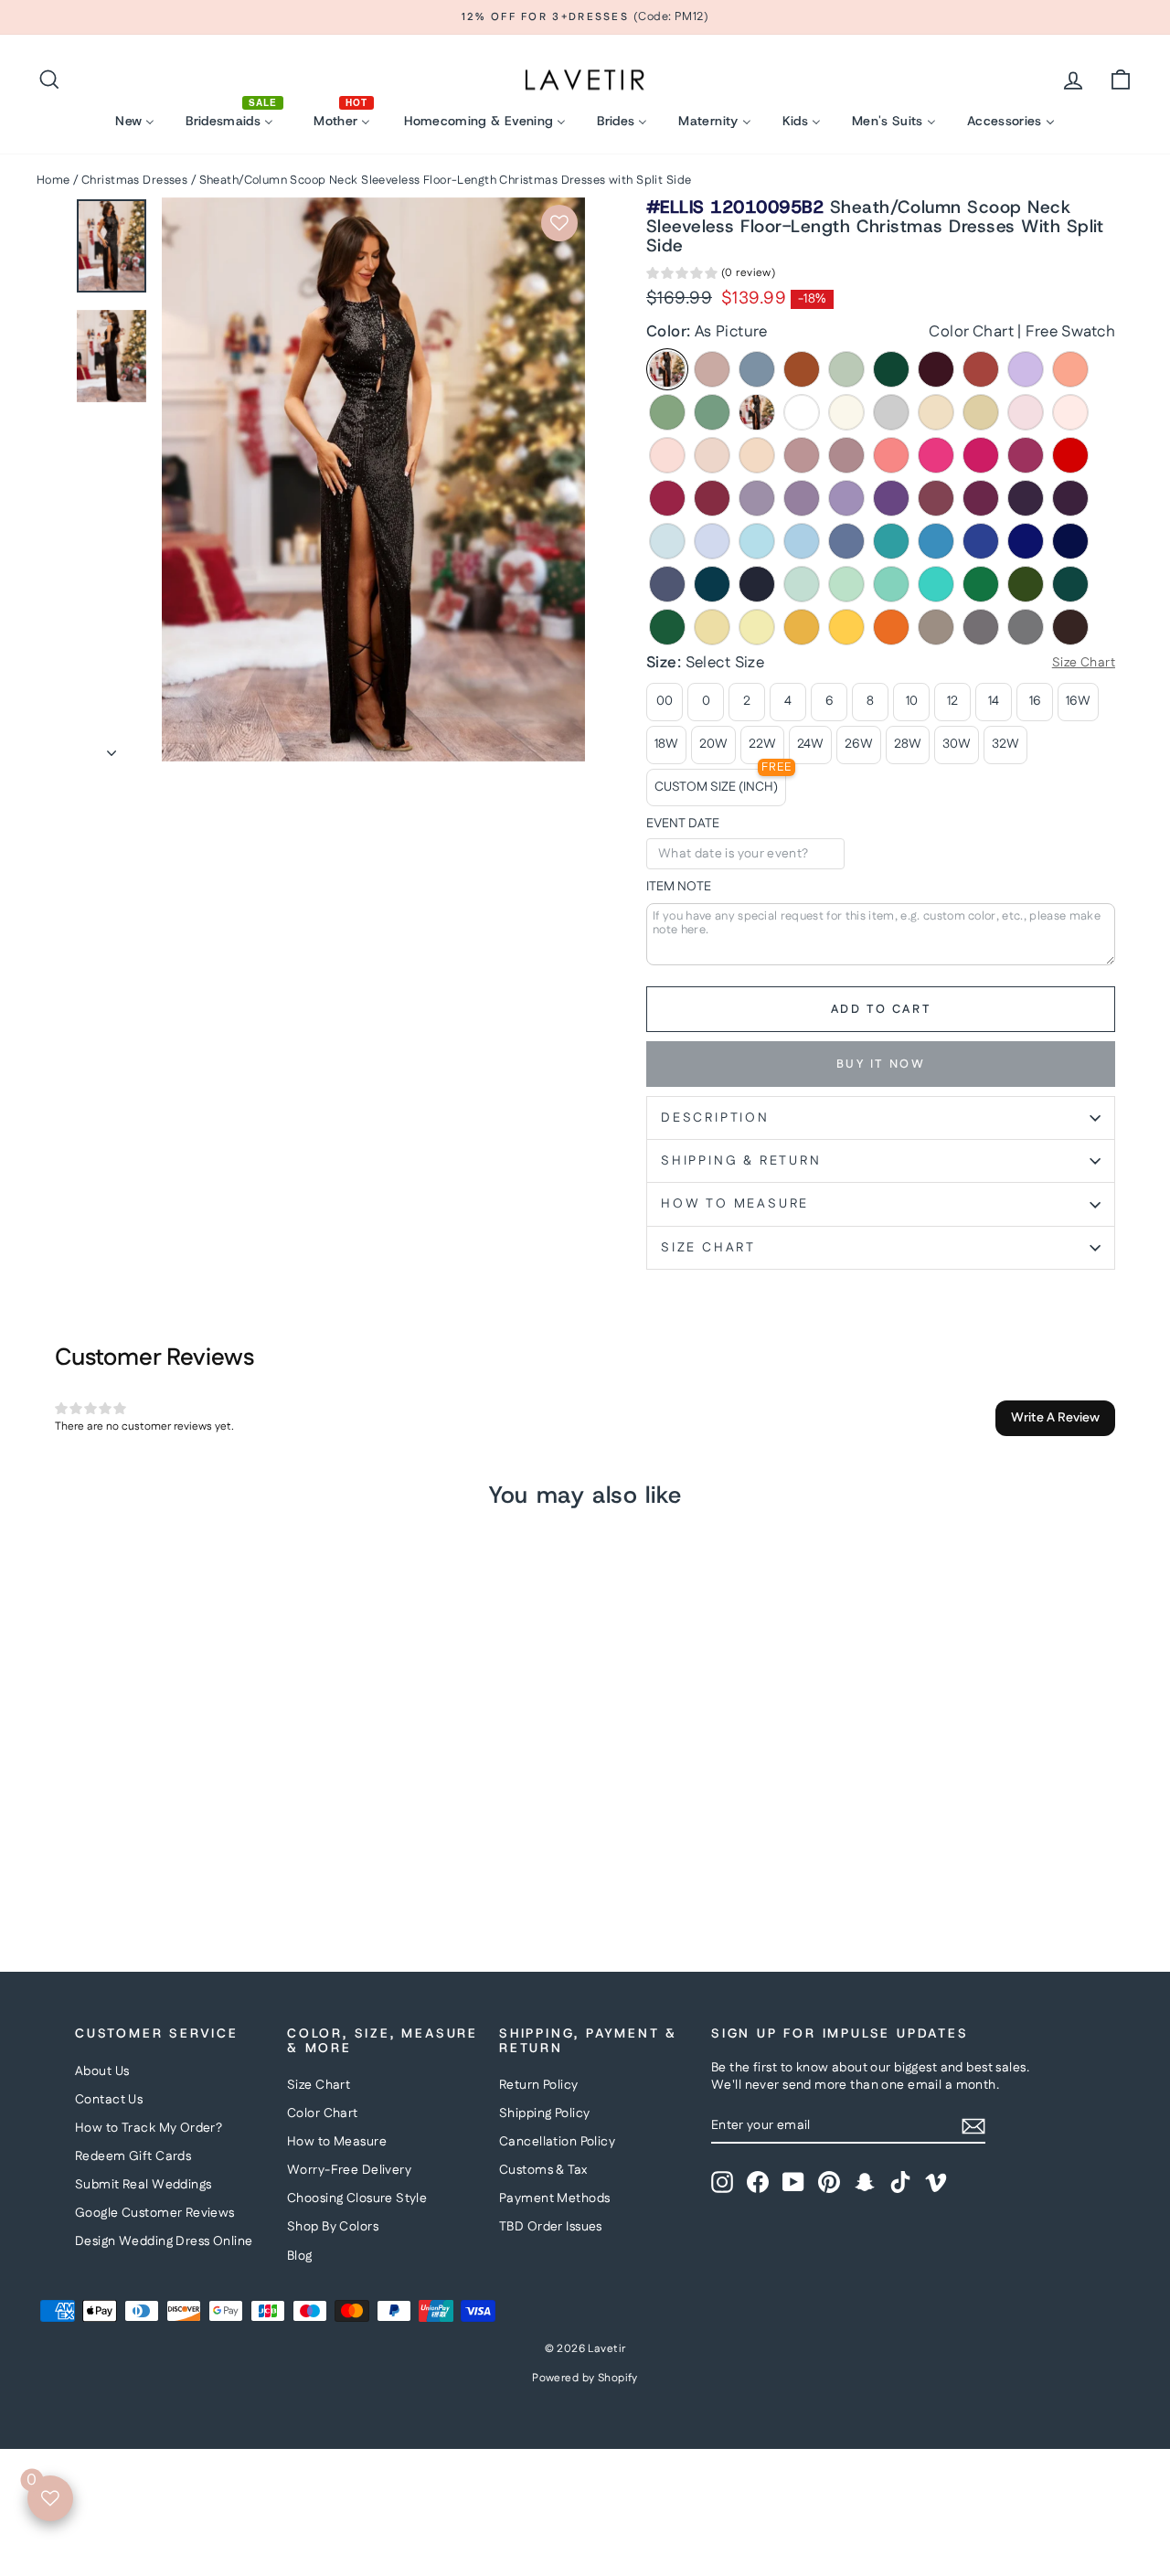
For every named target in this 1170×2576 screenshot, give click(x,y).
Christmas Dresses (134, 180)
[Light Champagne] (936, 412)
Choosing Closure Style (357, 2198)
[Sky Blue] (802, 541)
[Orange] (891, 627)
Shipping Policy (544, 2113)
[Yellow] (712, 627)
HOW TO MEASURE (735, 1204)
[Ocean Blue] (936, 541)
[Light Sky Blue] (757, 541)
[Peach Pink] (757, 455)
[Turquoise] (936, 584)
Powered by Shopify (585, 2378)
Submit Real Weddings (144, 2185)
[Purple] (891, 498)
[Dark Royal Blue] (1070, 541)
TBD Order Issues (551, 2227)
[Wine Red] (667, 498)
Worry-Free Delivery (349, 2170)
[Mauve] (846, 455)
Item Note (679, 887)
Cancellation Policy (557, 2142)
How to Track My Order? (149, 2128)
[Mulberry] (936, 498)
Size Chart (319, 2085)
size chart (708, 1248)
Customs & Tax (543, 2170)
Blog (300, 2256)
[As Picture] (667, 369)
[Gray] (1026, 627)
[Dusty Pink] (802, 455)
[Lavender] (712, 541)
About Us (102, 2071)
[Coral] (891, 455)
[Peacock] (1070, 584)
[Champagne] (981, 412)
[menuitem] (135, 121)
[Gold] (846, 627)
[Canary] (757, 627)
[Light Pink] (667, 455)
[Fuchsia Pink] (981, 455)
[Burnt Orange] (802, 369)
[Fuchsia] (1026, 455)
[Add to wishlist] (559, 223)
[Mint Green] (846, 584)
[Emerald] (667, 627)
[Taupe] (936, 627)
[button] (711, 276)
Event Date (683, 824)
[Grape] (1026, 498)
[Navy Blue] (757, 584)
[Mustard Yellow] (802, 627)
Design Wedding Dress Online (164, 2241)
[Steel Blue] (846, 541)
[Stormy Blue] (667, 584)
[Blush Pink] (712, 455)
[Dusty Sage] (667, 412)
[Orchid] (981, 498)
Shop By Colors (333, 2227)
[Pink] (1026, 412)
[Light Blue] (667, 541)
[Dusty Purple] (802, 498)
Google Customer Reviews (155, 2213)
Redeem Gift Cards (133, 2156)
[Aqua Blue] (891, 541)
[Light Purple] (846, 498)
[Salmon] (1070, 369)
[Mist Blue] (802, 584)
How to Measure (337, 2142)
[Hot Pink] (936, 455)
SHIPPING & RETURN (741, 1161)
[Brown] (1070, 627)
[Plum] (1070, 498)
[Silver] (891, 412)
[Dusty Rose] (712, 369)
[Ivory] (846, 412)
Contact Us (109, 2100)
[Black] (757, 412)
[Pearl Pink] (1070, 412)
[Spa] (891, 584)
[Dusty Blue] (757, 369)
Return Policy (539, 2085)
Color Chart (971, 332)
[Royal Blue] (1026, 541)
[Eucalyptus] (712, 412)
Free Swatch (1070, 332)
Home (53, 180)
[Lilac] (1026, 369)
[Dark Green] (891, 369)
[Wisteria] (757, 498)
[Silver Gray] (981, 627)
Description (715, 1118)
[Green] (981, 584)
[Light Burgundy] (712, 498)
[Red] (1070, 455)
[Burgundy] (936, 369)
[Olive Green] (1026, 584)
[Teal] (712, 584)
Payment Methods (554, 2198)
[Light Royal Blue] (981, 541)
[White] (802, 412)
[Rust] (981, 369)
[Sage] (846, 369)
